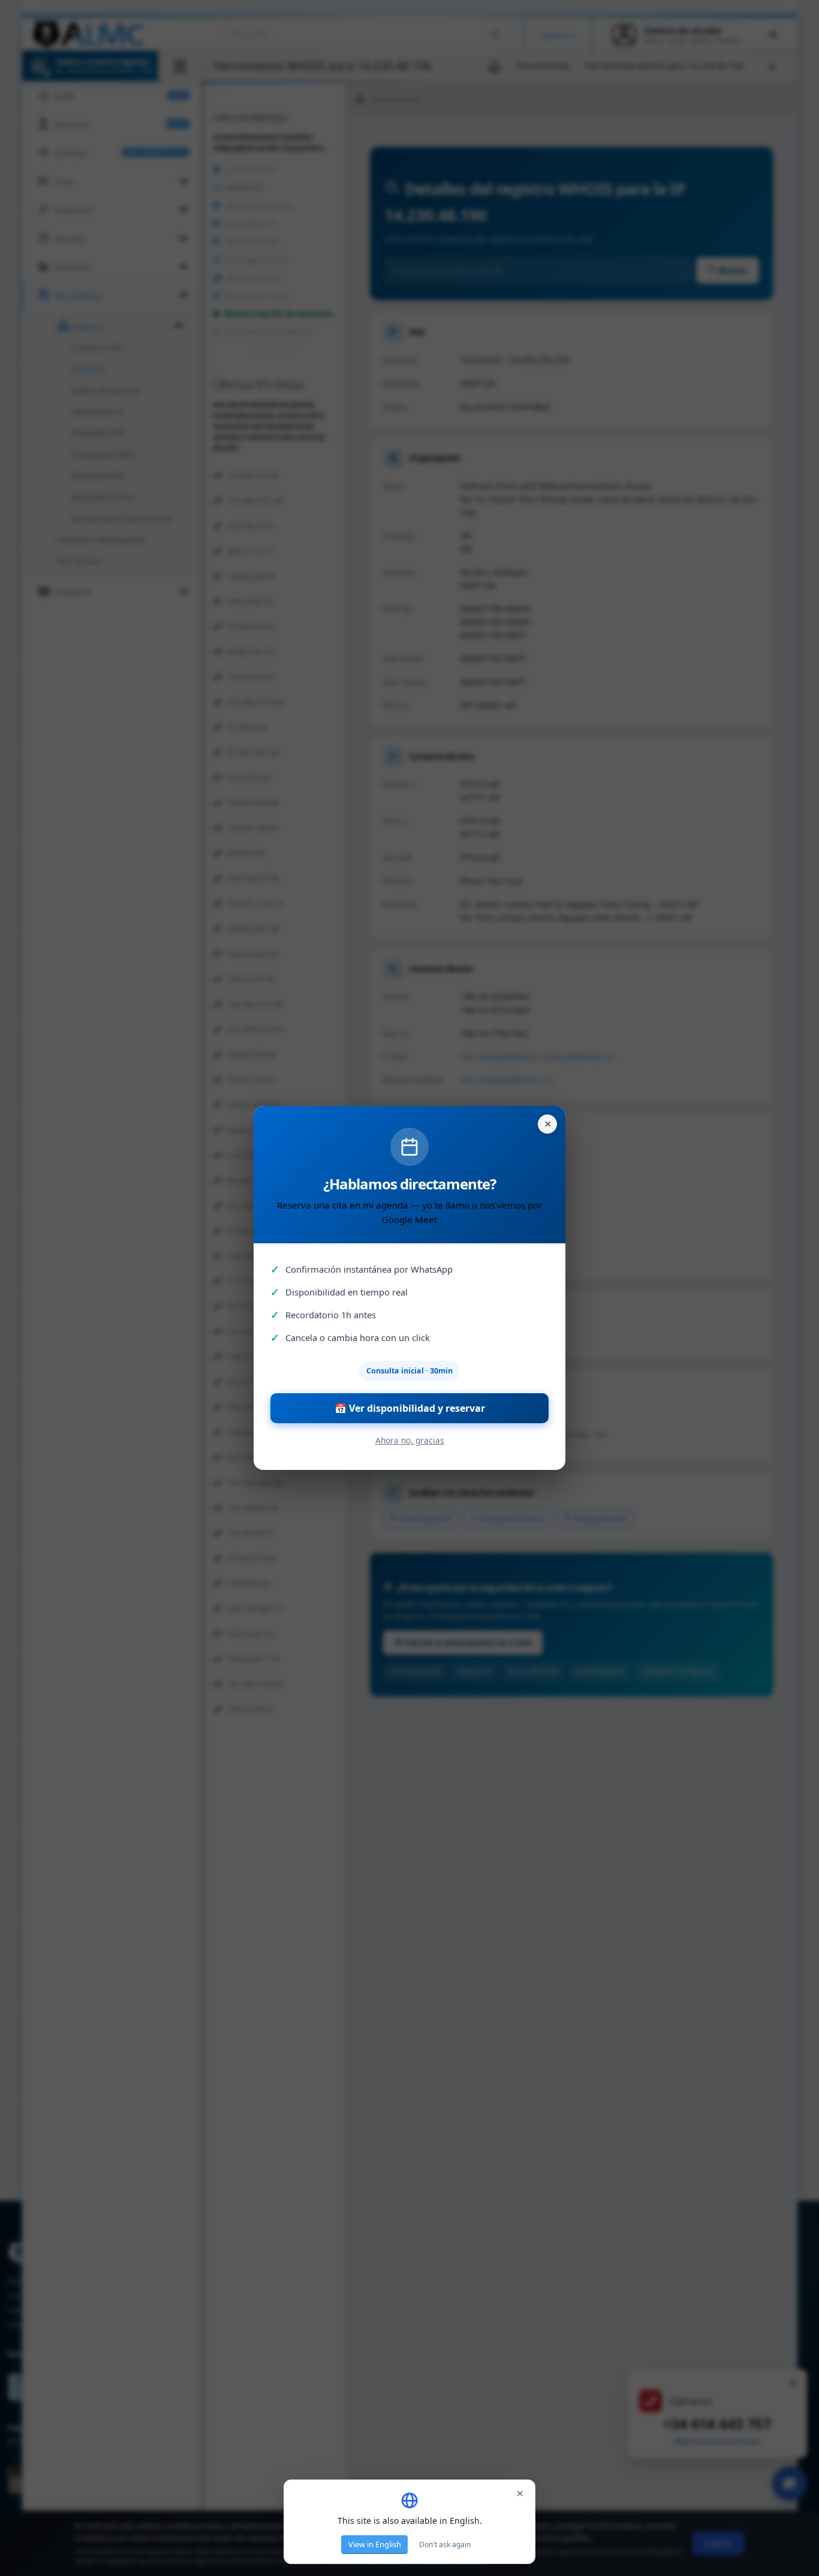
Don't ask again (445, 2545)
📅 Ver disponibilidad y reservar (410, 1408)
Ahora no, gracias (410, 1440)
